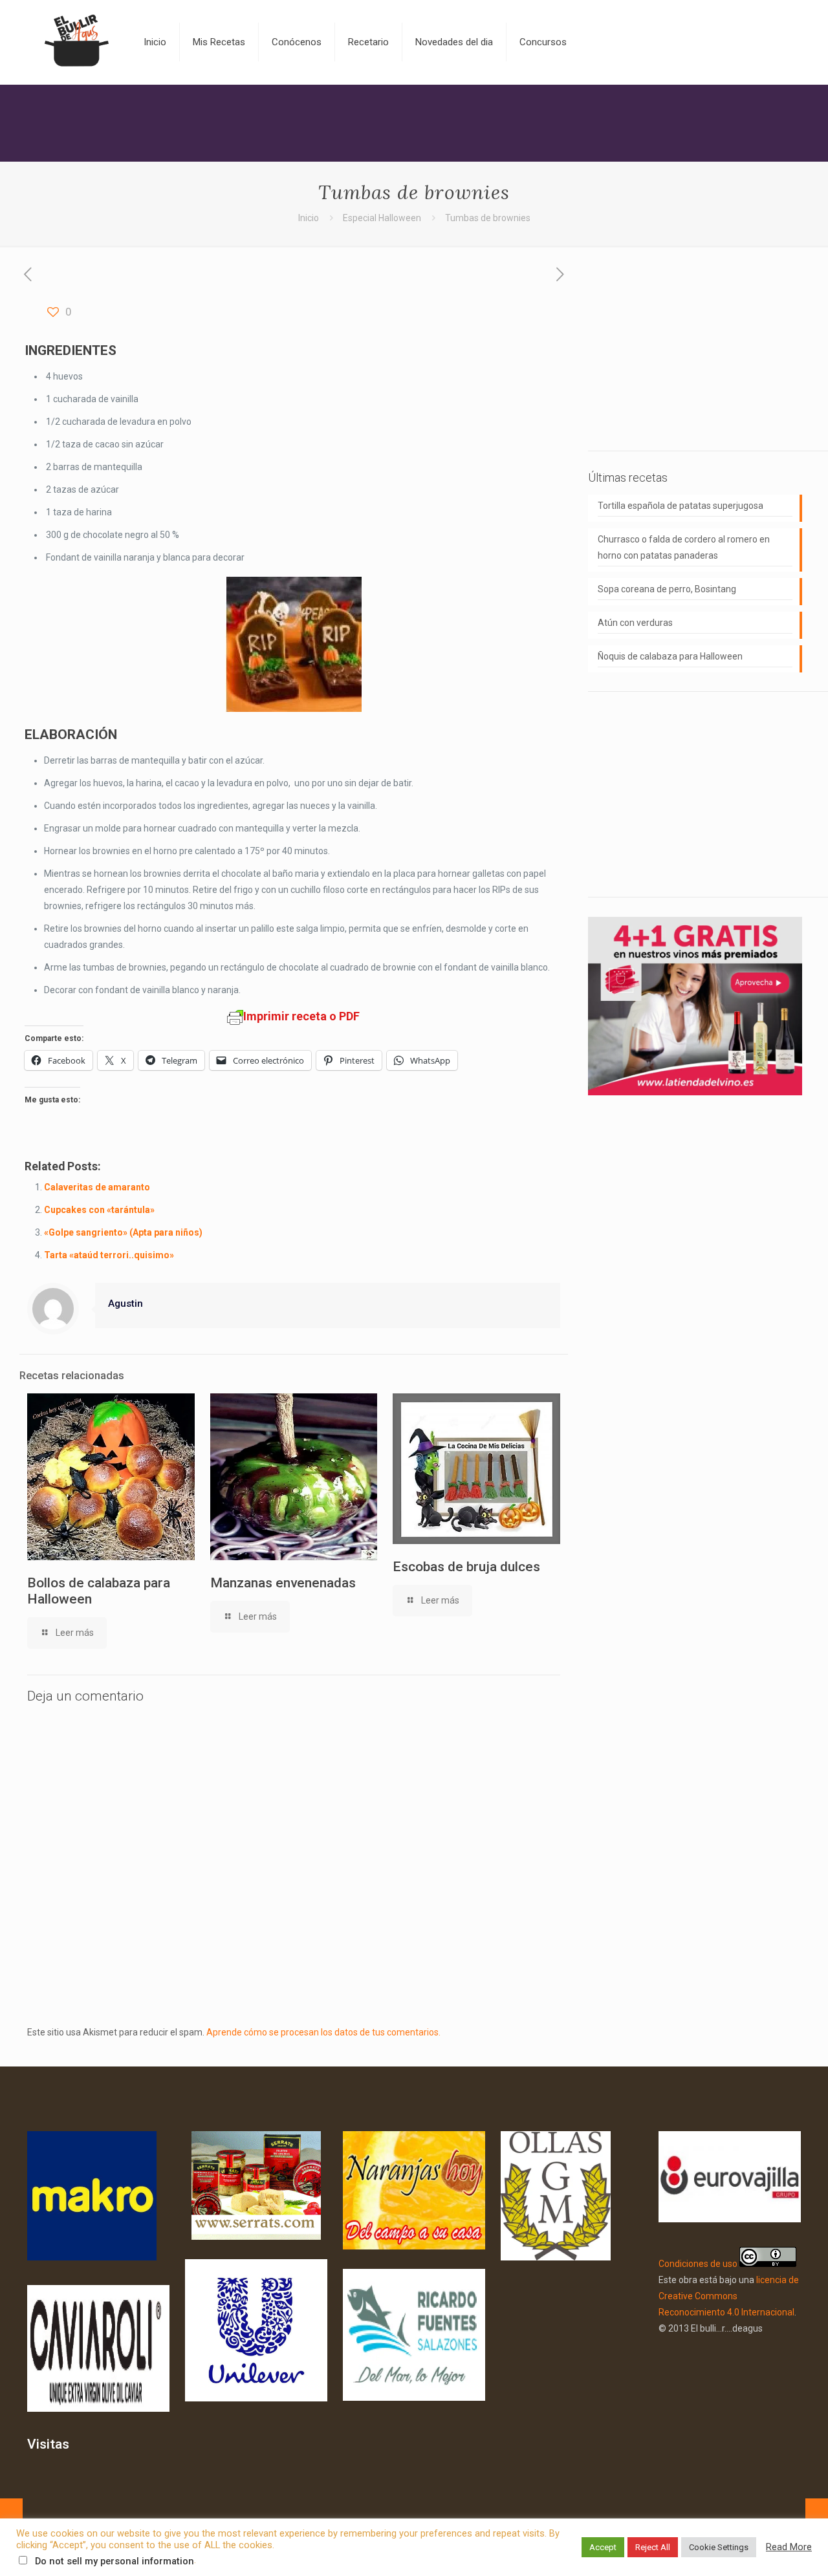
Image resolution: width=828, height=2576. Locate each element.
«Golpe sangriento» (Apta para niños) (123, 1232)
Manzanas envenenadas (283, 1583)
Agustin (125, 1304)
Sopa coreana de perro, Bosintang (667, 589)
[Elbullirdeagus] (76, 42)
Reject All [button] (653, 2547)
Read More (789, 2547)
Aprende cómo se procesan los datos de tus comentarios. (323, 2032)
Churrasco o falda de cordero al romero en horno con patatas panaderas (684, 547)
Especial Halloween (382, 218)
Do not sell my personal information (114, 2561)
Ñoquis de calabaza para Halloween (670, 656)
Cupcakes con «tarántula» (99, 1210)
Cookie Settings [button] (719, 2547)
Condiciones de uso (698, 2264)
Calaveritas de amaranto (97, 1187)
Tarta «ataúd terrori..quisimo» (109, 1255)
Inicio (309, 218)
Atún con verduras (635, 623)
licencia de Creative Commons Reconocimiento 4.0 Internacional (729, 2296)
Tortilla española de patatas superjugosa (681, 506)
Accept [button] (603, 2547)
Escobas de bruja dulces (466, 1567)
